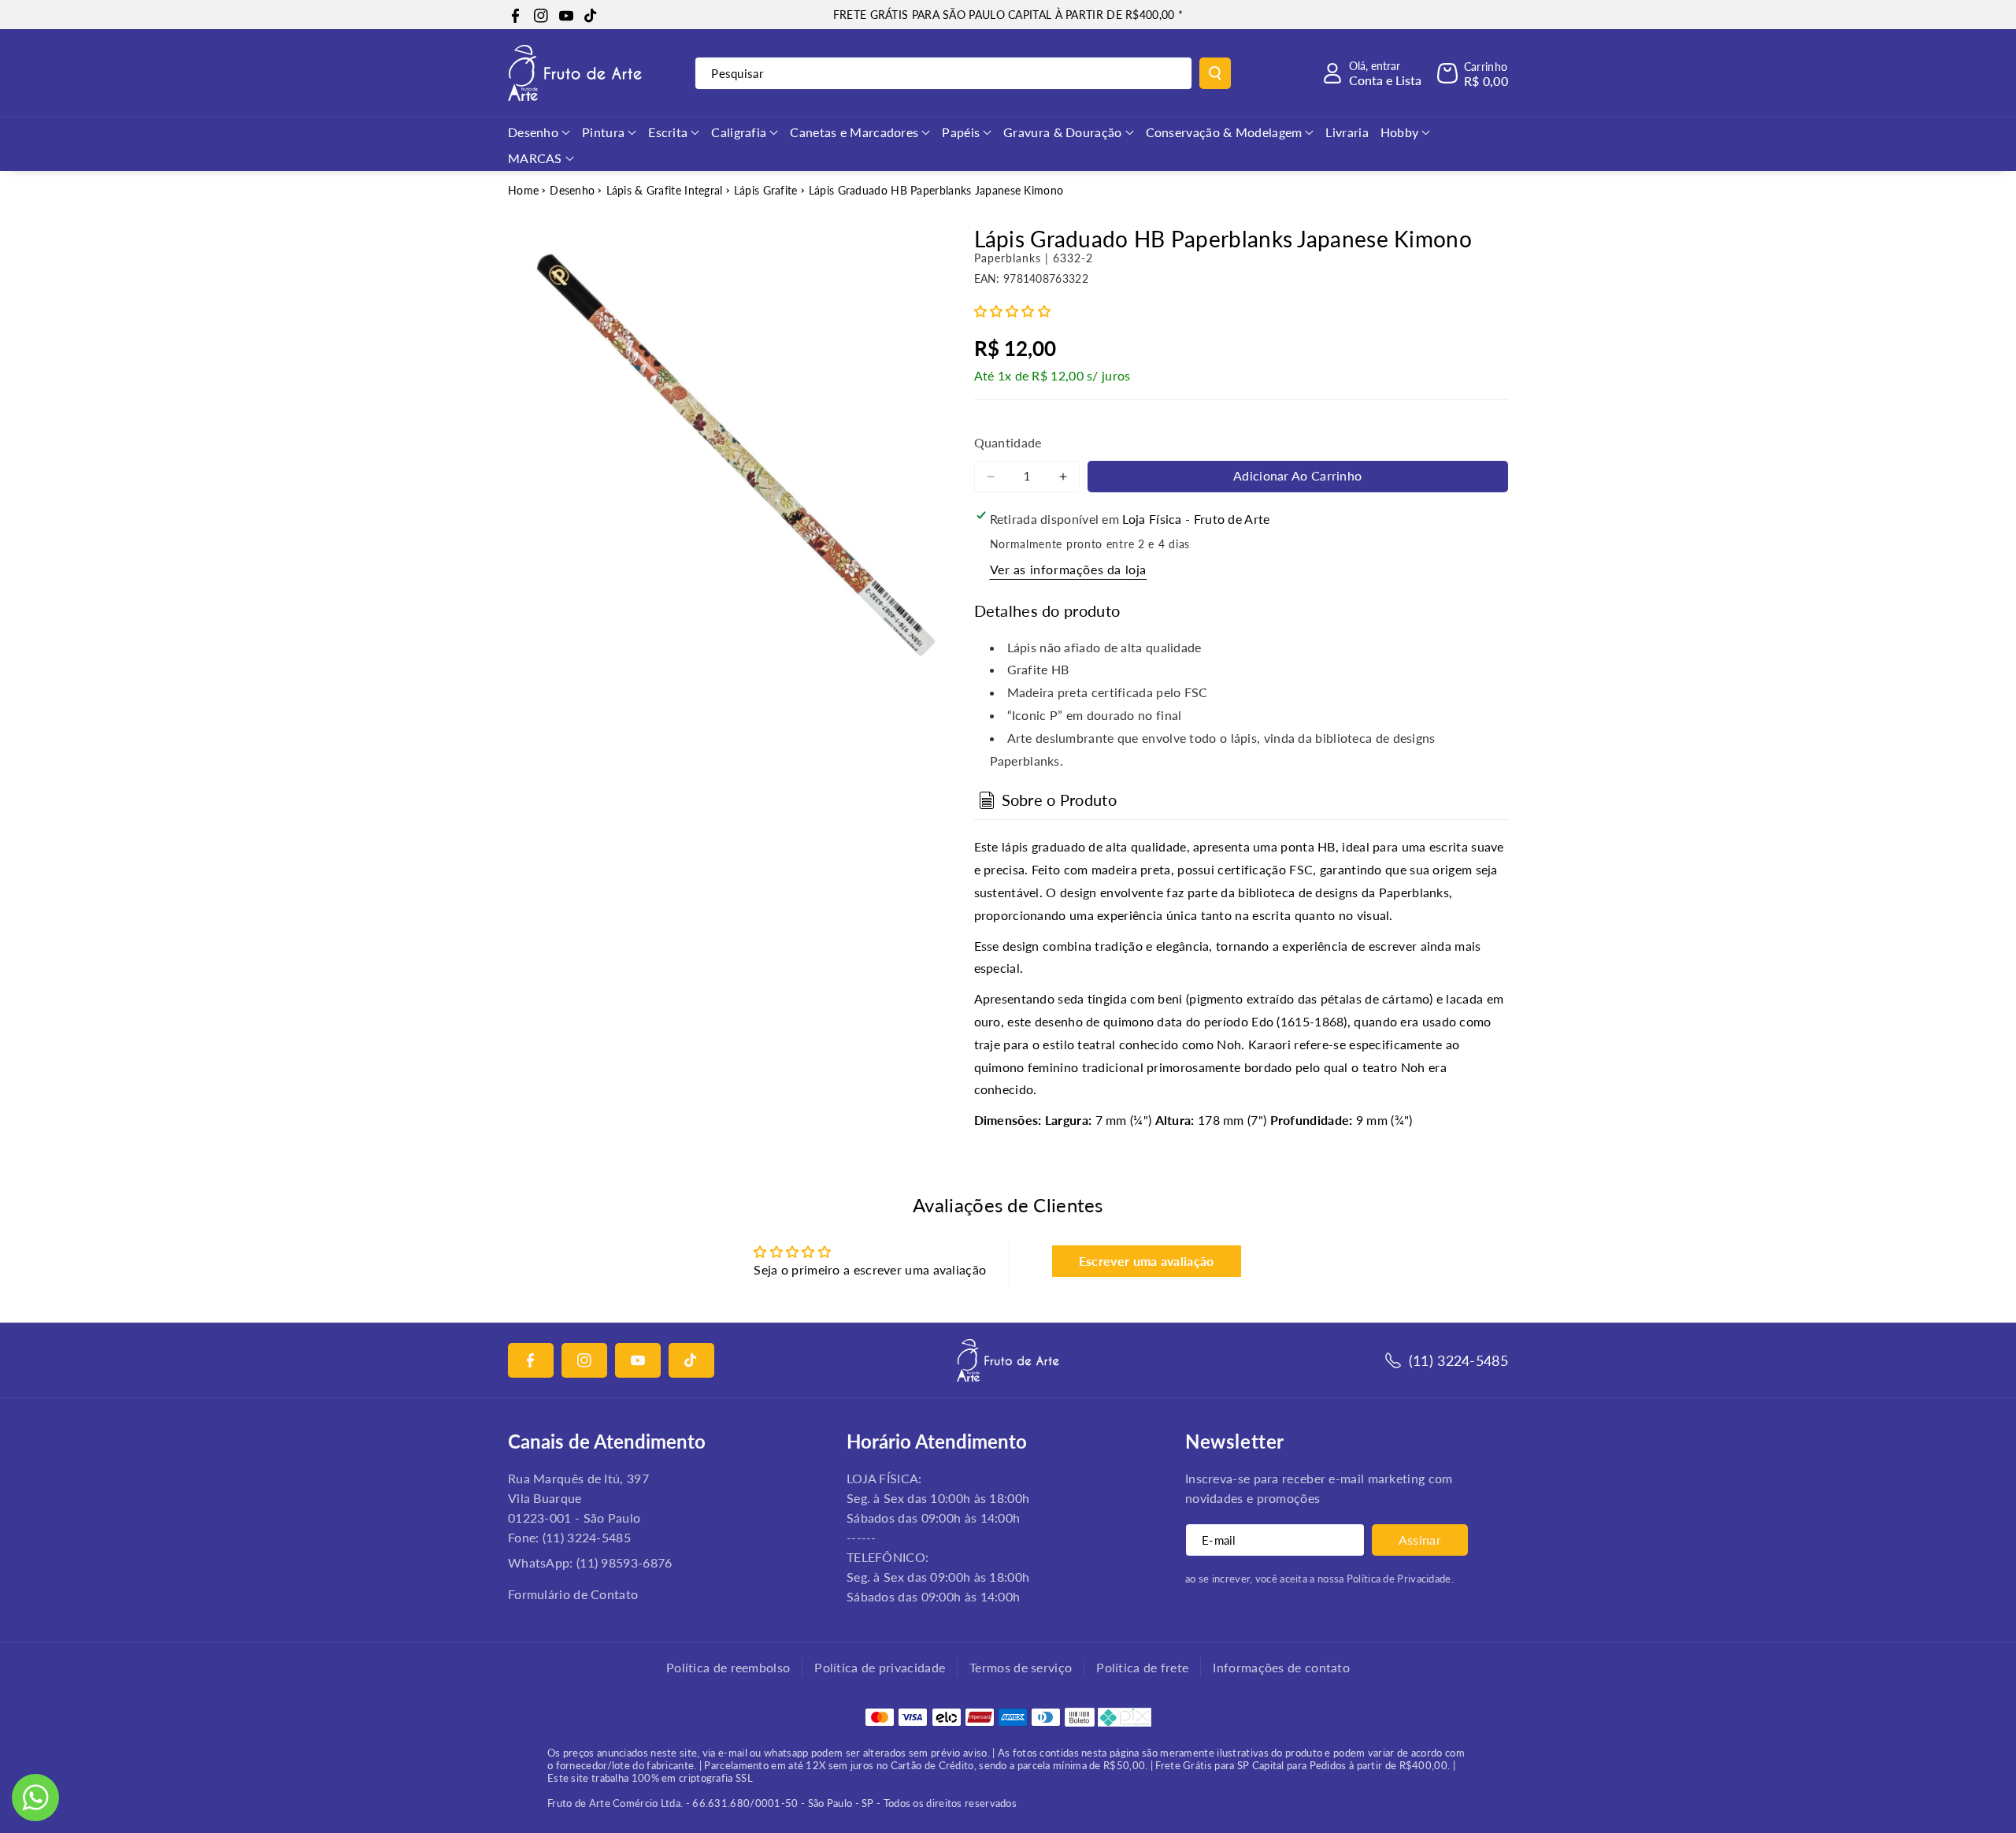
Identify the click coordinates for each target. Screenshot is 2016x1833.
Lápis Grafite (766, 190)
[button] (1473, 73)
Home (523, 190)
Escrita (668, 132)
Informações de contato (1281, 1667)
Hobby (1400, 132)
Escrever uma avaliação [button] (1147, 1261)
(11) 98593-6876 (624, 1562)
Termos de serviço (1021, 1667)
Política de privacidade (880, 1667)
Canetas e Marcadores (854, 132)
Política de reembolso (728, 1667)
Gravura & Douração (1062, 132)
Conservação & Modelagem (1224, 132)
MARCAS (535, 158)
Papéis (961, 132)
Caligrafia (739, 132)
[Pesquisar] (1215, 73)
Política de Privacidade (1399, 1579)
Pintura (603, 132)
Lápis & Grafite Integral (665, 190)
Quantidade (1008, 442)
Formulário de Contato (573, 1594)
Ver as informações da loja (1069, 569)
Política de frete (1142, 1667)
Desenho (533, 132)
